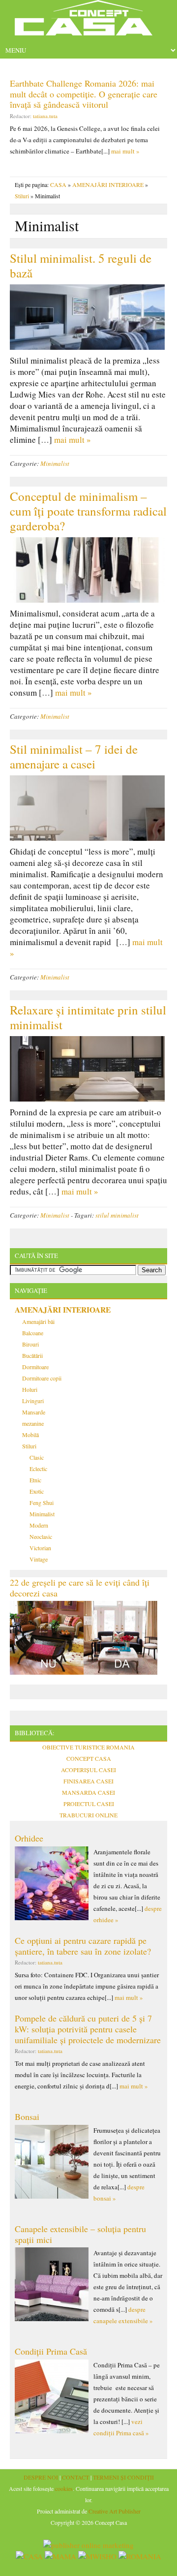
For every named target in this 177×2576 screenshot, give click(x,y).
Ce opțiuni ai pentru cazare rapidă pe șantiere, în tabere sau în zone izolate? (83, 1946)
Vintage (39, 1559)
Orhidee (29, 1838)
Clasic (37, 1457)
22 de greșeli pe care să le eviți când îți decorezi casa (80, 1588)
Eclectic (38, 1469)
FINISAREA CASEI (88, 1781)
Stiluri (22, 196)
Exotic (37, 1491)
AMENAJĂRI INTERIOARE (108, 184)
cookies (64, 2488)
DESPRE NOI (41, 2477)
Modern (39, 1525)
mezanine (33, 1423)
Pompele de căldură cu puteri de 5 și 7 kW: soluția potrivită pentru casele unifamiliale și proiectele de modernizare (88, 2029)
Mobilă (30, 1435)
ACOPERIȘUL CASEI (88, 1770)
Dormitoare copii (42, 1378)
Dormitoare (35, 1367)
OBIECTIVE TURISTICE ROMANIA (88, 1747)
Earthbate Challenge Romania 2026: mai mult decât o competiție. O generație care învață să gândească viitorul (84, 94)
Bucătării (32, 1355)
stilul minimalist (117, 1215)
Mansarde (34, 1412)
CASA (58, 184)
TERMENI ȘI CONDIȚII (123, 2477)
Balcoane (33, 1333)
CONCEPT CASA (89, 1758)
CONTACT (75, 2477)
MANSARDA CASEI (88, 1792)
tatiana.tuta (45, 116)
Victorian (40, 1548)
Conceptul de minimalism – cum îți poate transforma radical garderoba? (88, 511)
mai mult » (125, 151)
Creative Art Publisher (115, 2511)
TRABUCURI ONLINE (88, 1815)
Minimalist (55, 463)
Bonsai (27, 2116)
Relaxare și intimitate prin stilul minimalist (88, 1017)
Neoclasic (41, 1536)
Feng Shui (42, 1503)
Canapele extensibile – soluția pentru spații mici (80, 2234)
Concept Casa (88, 21)
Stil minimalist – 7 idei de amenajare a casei (74, 756)
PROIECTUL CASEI (89, 1804)
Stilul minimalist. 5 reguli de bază (81, 265)
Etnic (35, 1480)
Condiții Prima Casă (51, 2351)
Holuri (30, 1389)
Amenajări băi (38, 1321)
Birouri (30, 1344)
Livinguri (33, 1401)
